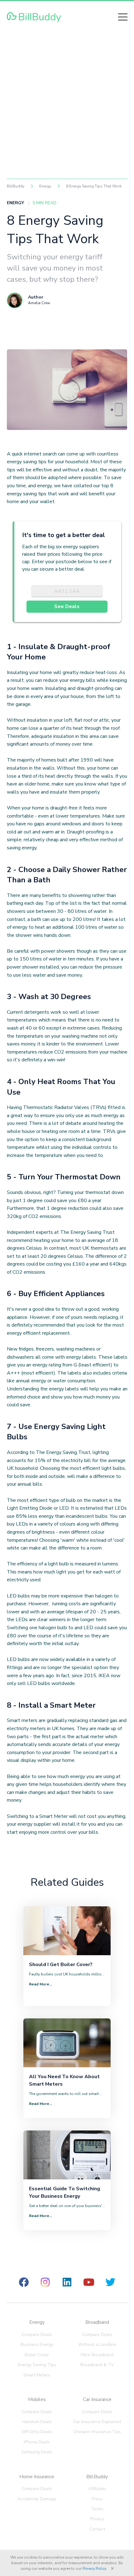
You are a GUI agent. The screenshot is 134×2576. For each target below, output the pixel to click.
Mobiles (37, 2399)
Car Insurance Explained (97, 2422)
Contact (97, 2529)
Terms (97, 2509)
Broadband (97, 2322)
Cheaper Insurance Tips (97, 2432)
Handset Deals (37, 2422)
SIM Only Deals (37, 2432)
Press (97, 2499)
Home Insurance (37, 2477)
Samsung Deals (37, 2452)
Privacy (97, 2519)
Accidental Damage (37, 2499)
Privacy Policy (94, 2569)
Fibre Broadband (97, 2355)
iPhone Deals (37, 2442)
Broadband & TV (97, 2365)
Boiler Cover (37, 2355)
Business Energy (37, 2345)
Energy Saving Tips (37, 2365)
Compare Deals (37, 2335)
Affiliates (97, 2489)
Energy (37, 2322)
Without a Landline (97, 2345)
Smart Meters (37, 2375)
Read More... (41, 1984)
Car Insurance (97, 2399)
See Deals (67, 606)
